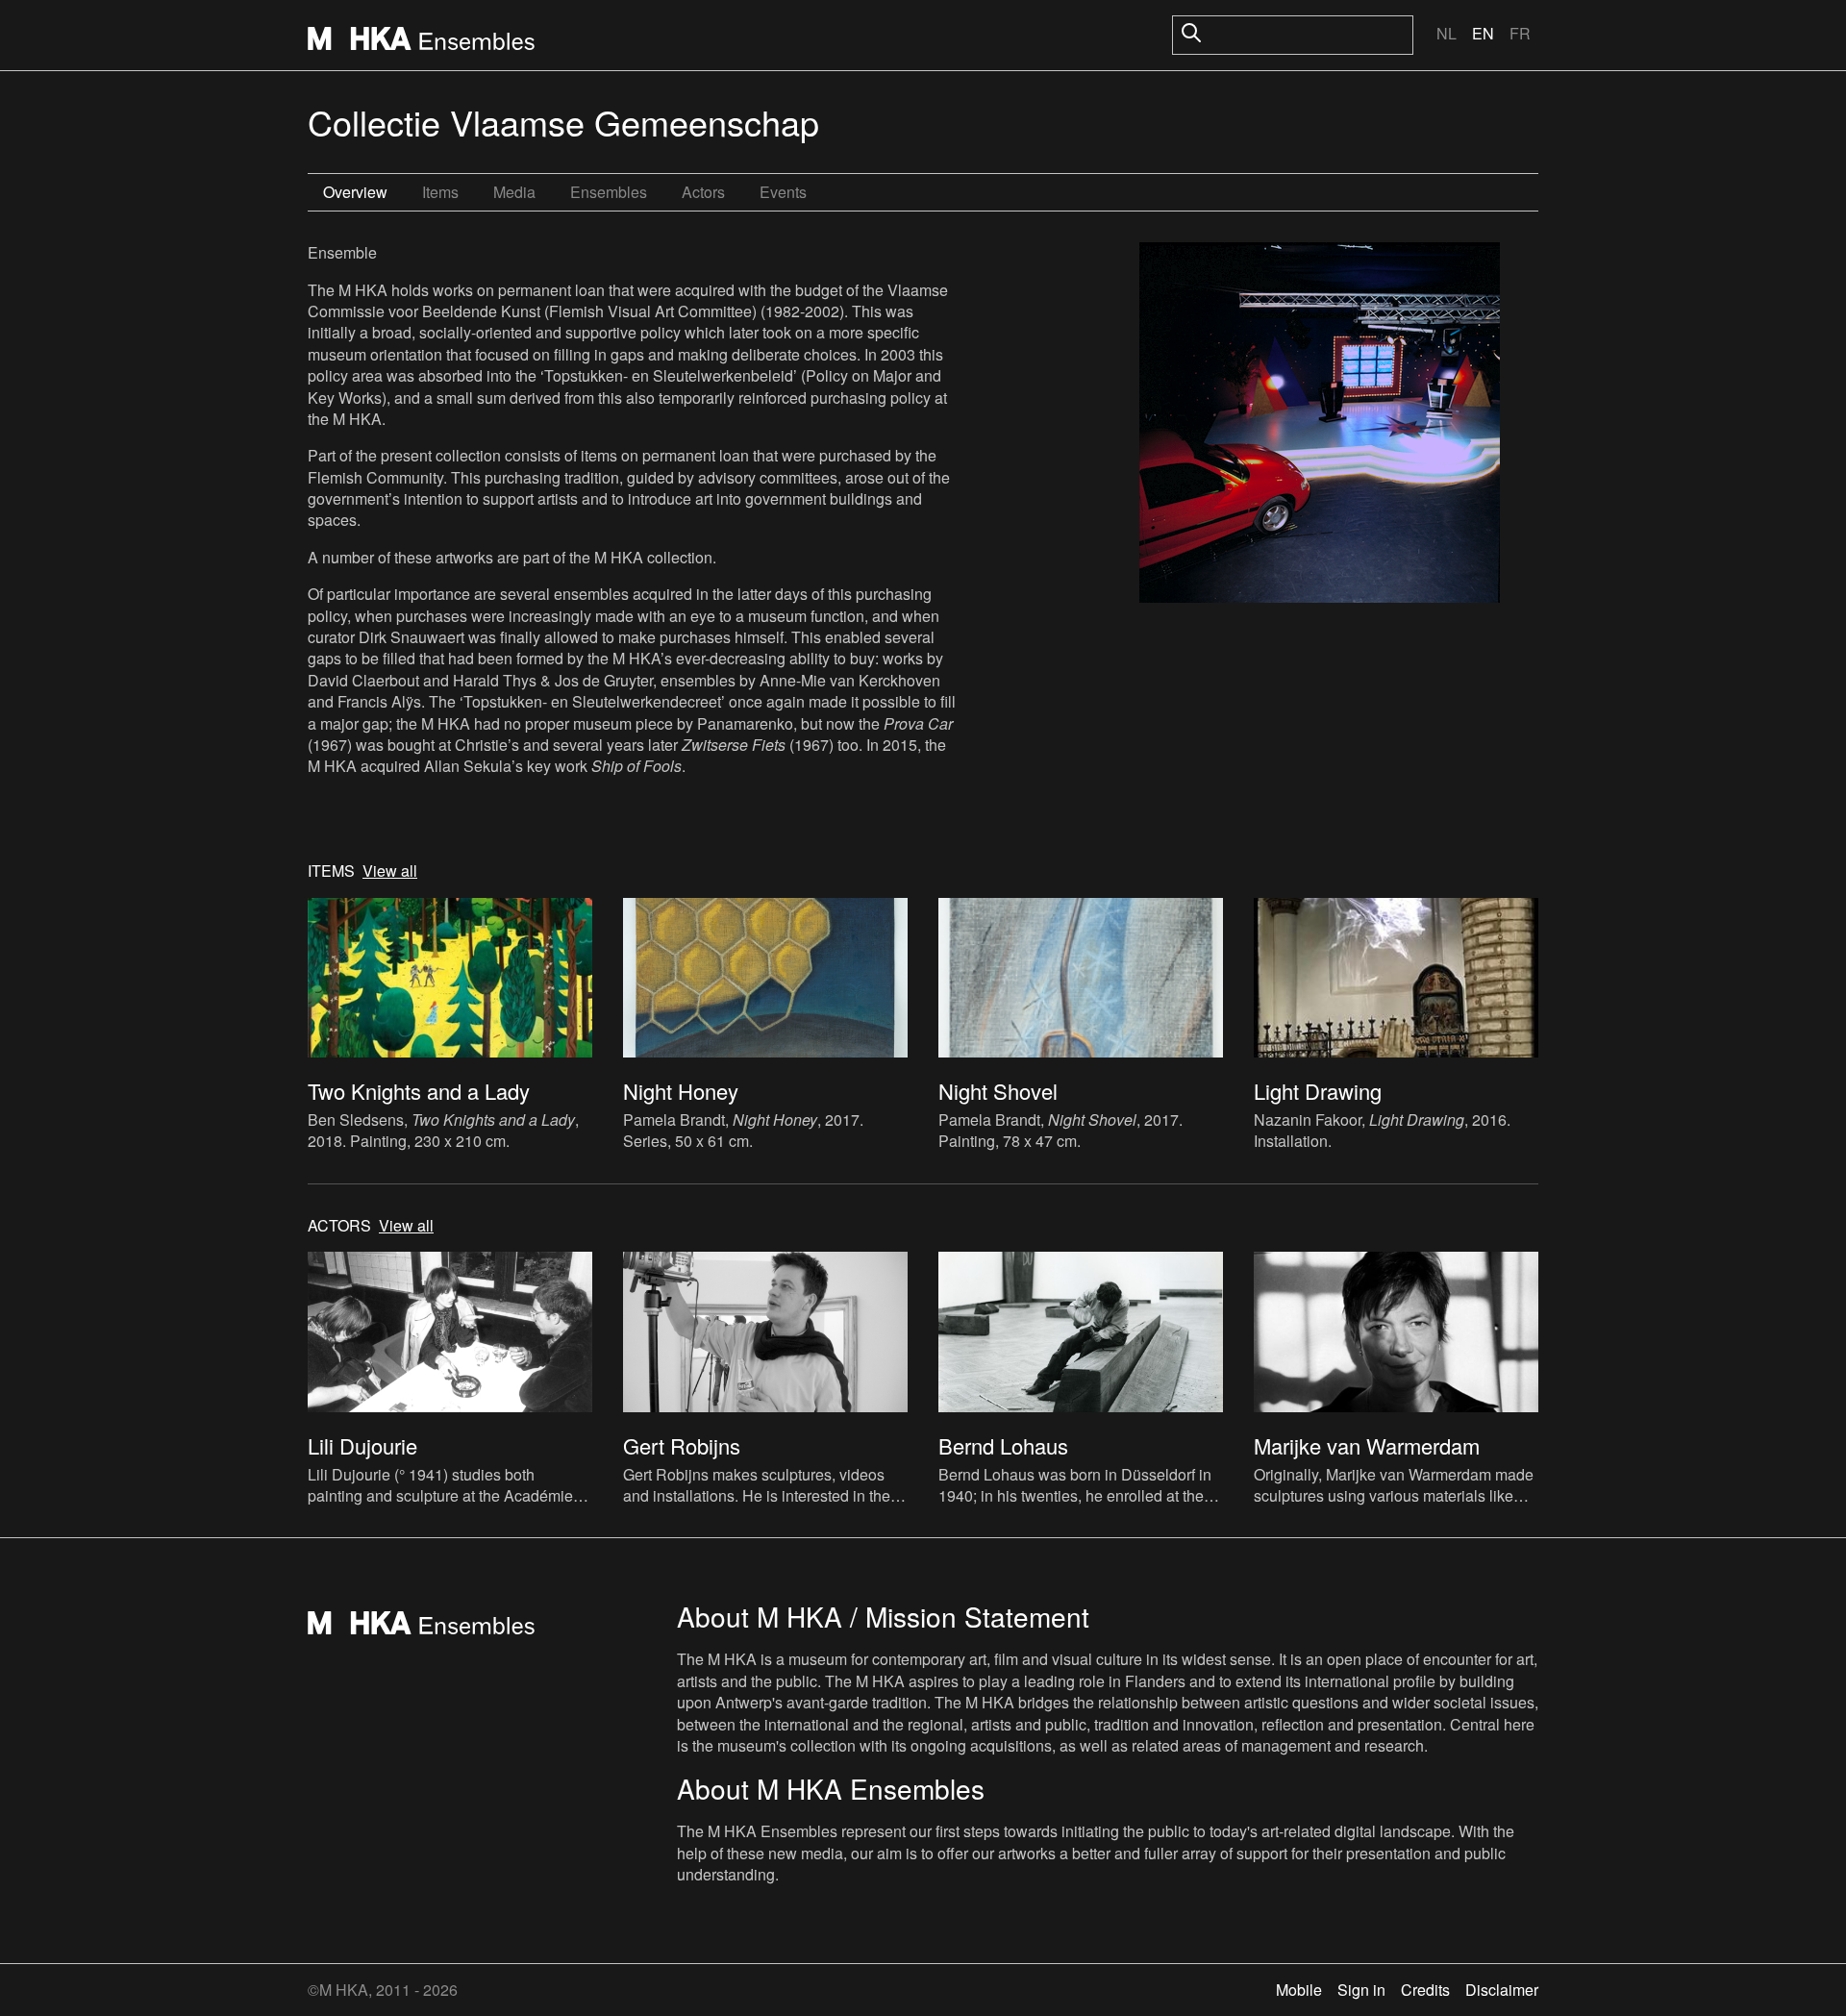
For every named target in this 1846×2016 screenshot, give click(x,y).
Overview (355, 192)
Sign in (1361, 1990)
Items (440, 192)
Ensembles (609, 192)
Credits (1425, 1990)
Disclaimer (1502, 1990)
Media (514, 192)
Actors (703, 192)
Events (783, 192)
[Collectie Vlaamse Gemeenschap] (1320, 425)
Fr (1520, 33)
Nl (1447, 33)
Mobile (1299, 1990)
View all (390, 871)
